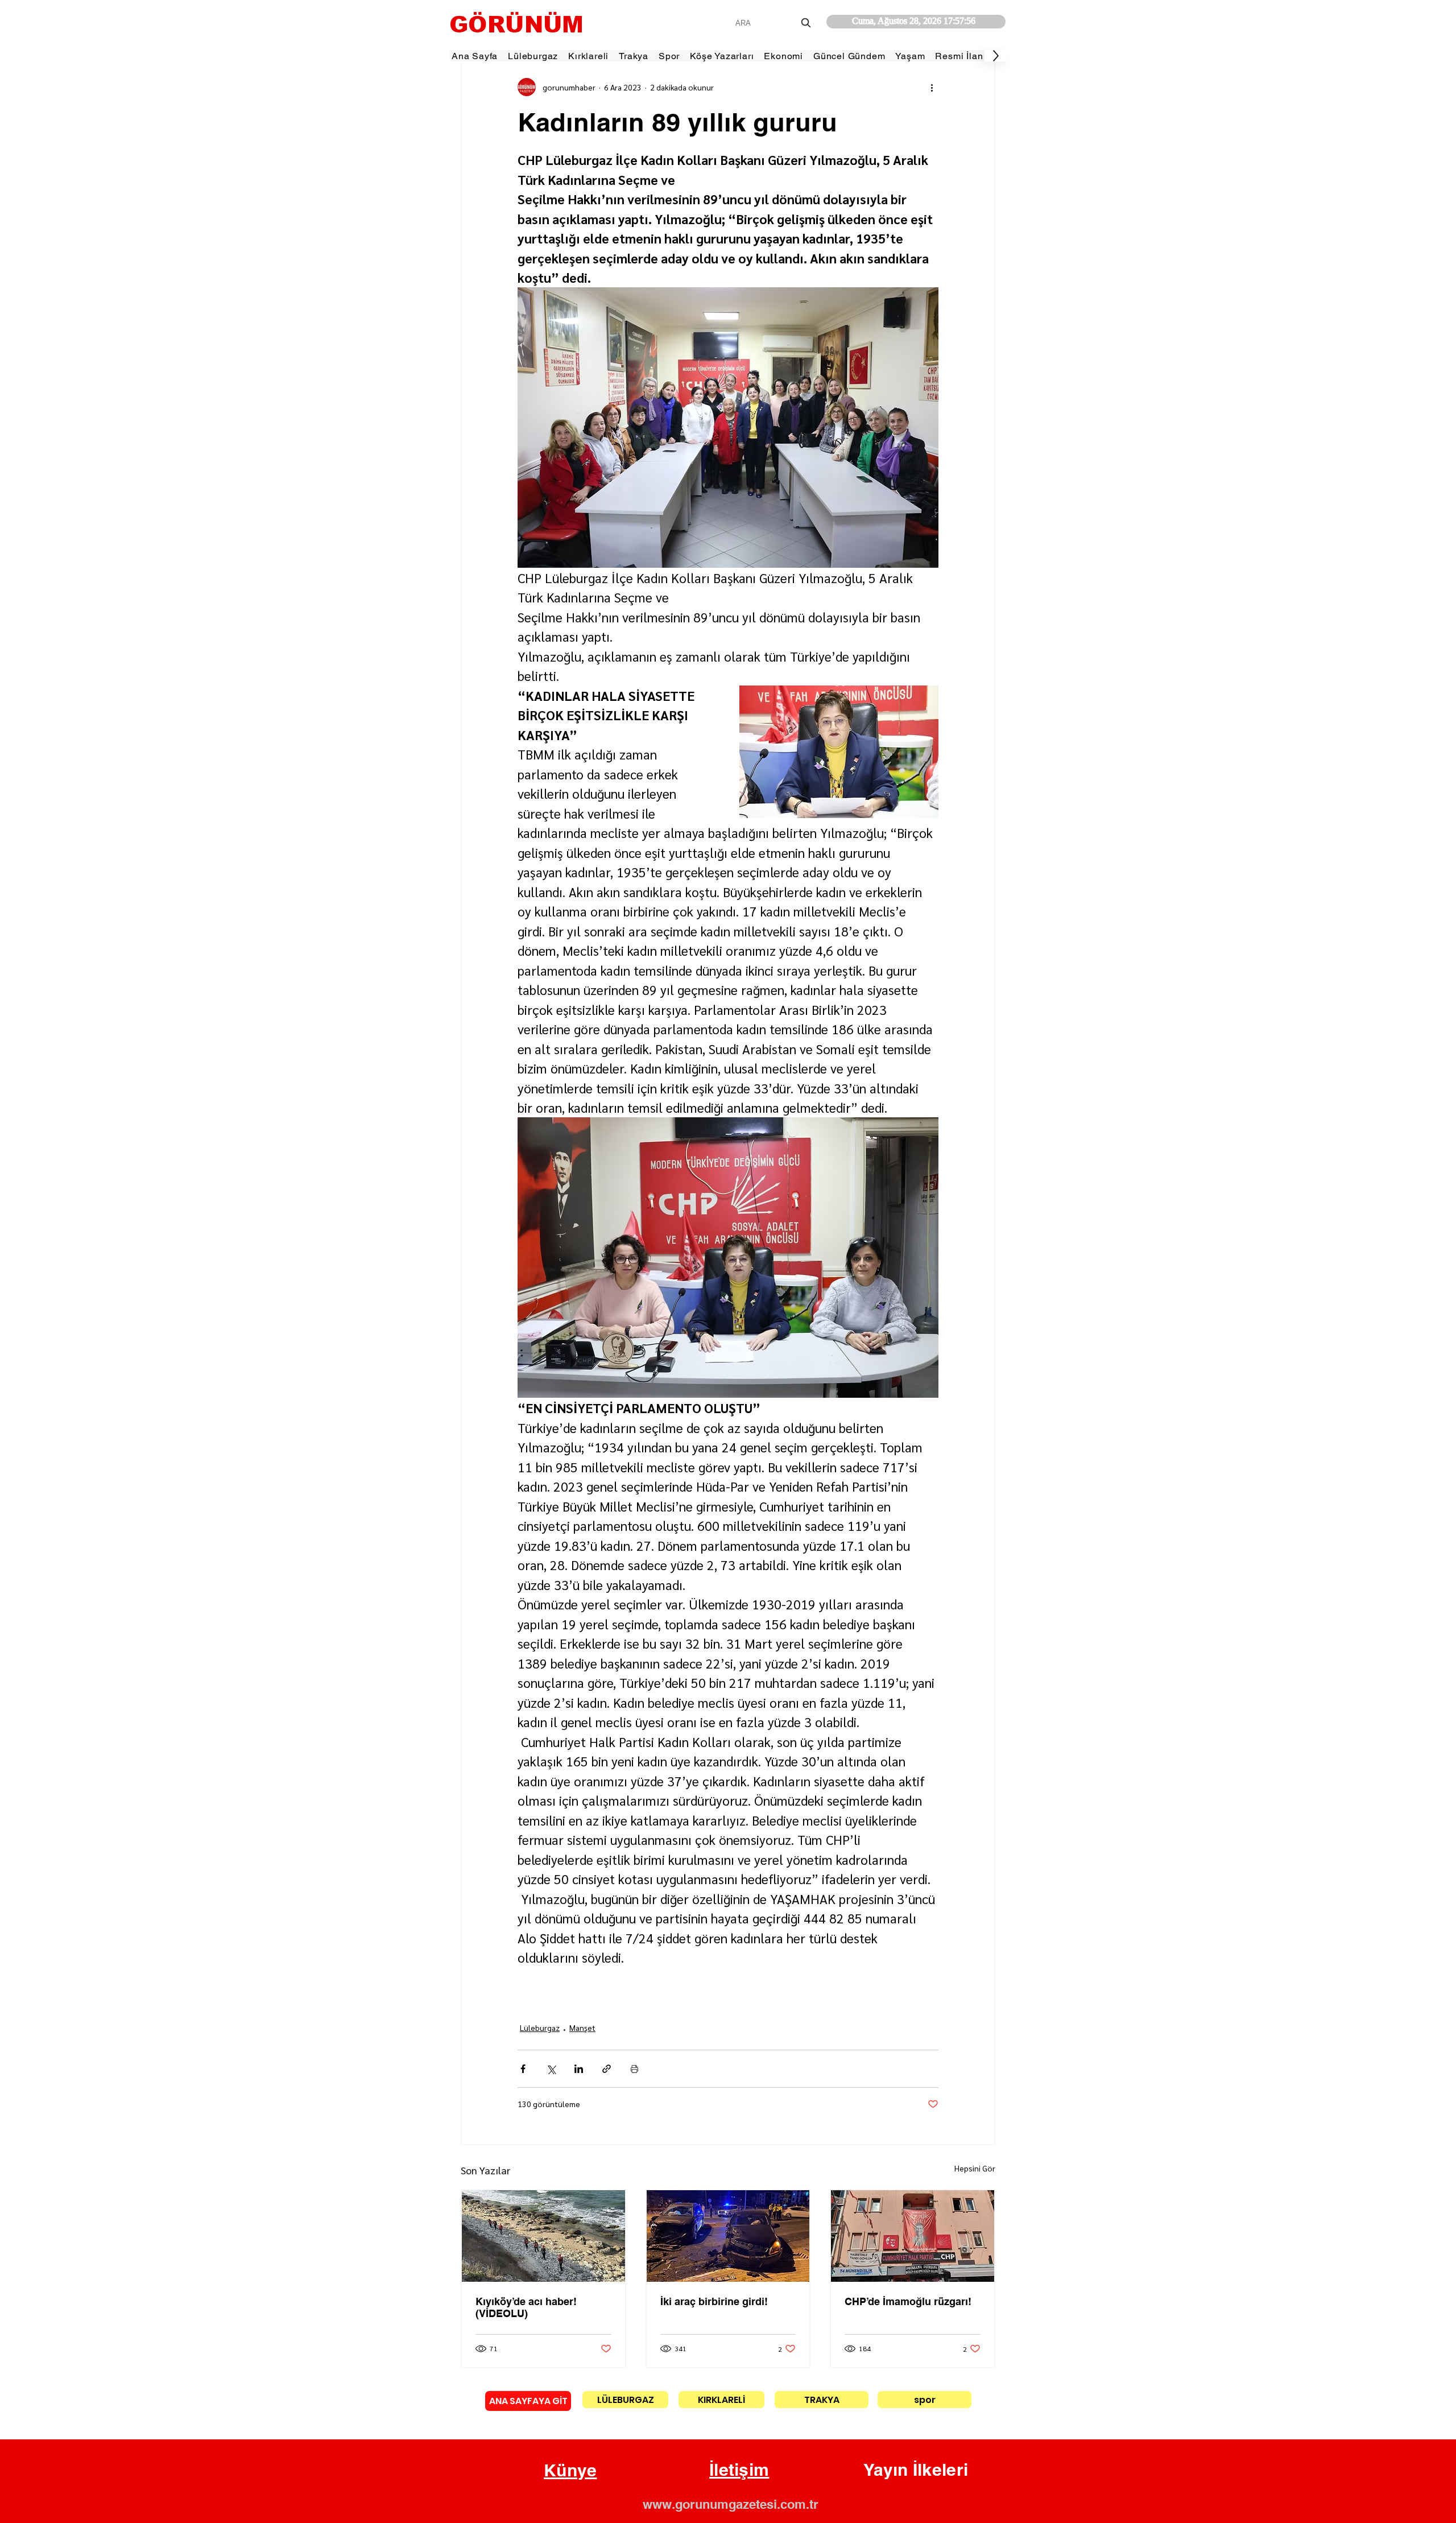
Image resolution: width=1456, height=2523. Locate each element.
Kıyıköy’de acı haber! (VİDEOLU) (526, 2307)
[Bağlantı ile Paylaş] (607, 2069)
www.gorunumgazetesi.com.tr (731, 2504)
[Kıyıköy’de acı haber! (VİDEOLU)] (543, 2236)
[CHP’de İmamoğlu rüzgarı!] (913, 2236)
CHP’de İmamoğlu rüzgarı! (908, 2301)
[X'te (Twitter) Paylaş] (551, 2069)
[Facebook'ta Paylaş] (523, 2069)
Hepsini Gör (975, 2168)
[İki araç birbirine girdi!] (728, 2236)
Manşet (582, 2028)
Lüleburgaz (540, 2028)
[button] (570, 2471)
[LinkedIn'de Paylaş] (579, 2069)
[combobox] (774, 23)
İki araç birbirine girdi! (714, 2301)
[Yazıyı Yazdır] (634, 2069)
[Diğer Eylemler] (932, 87)
